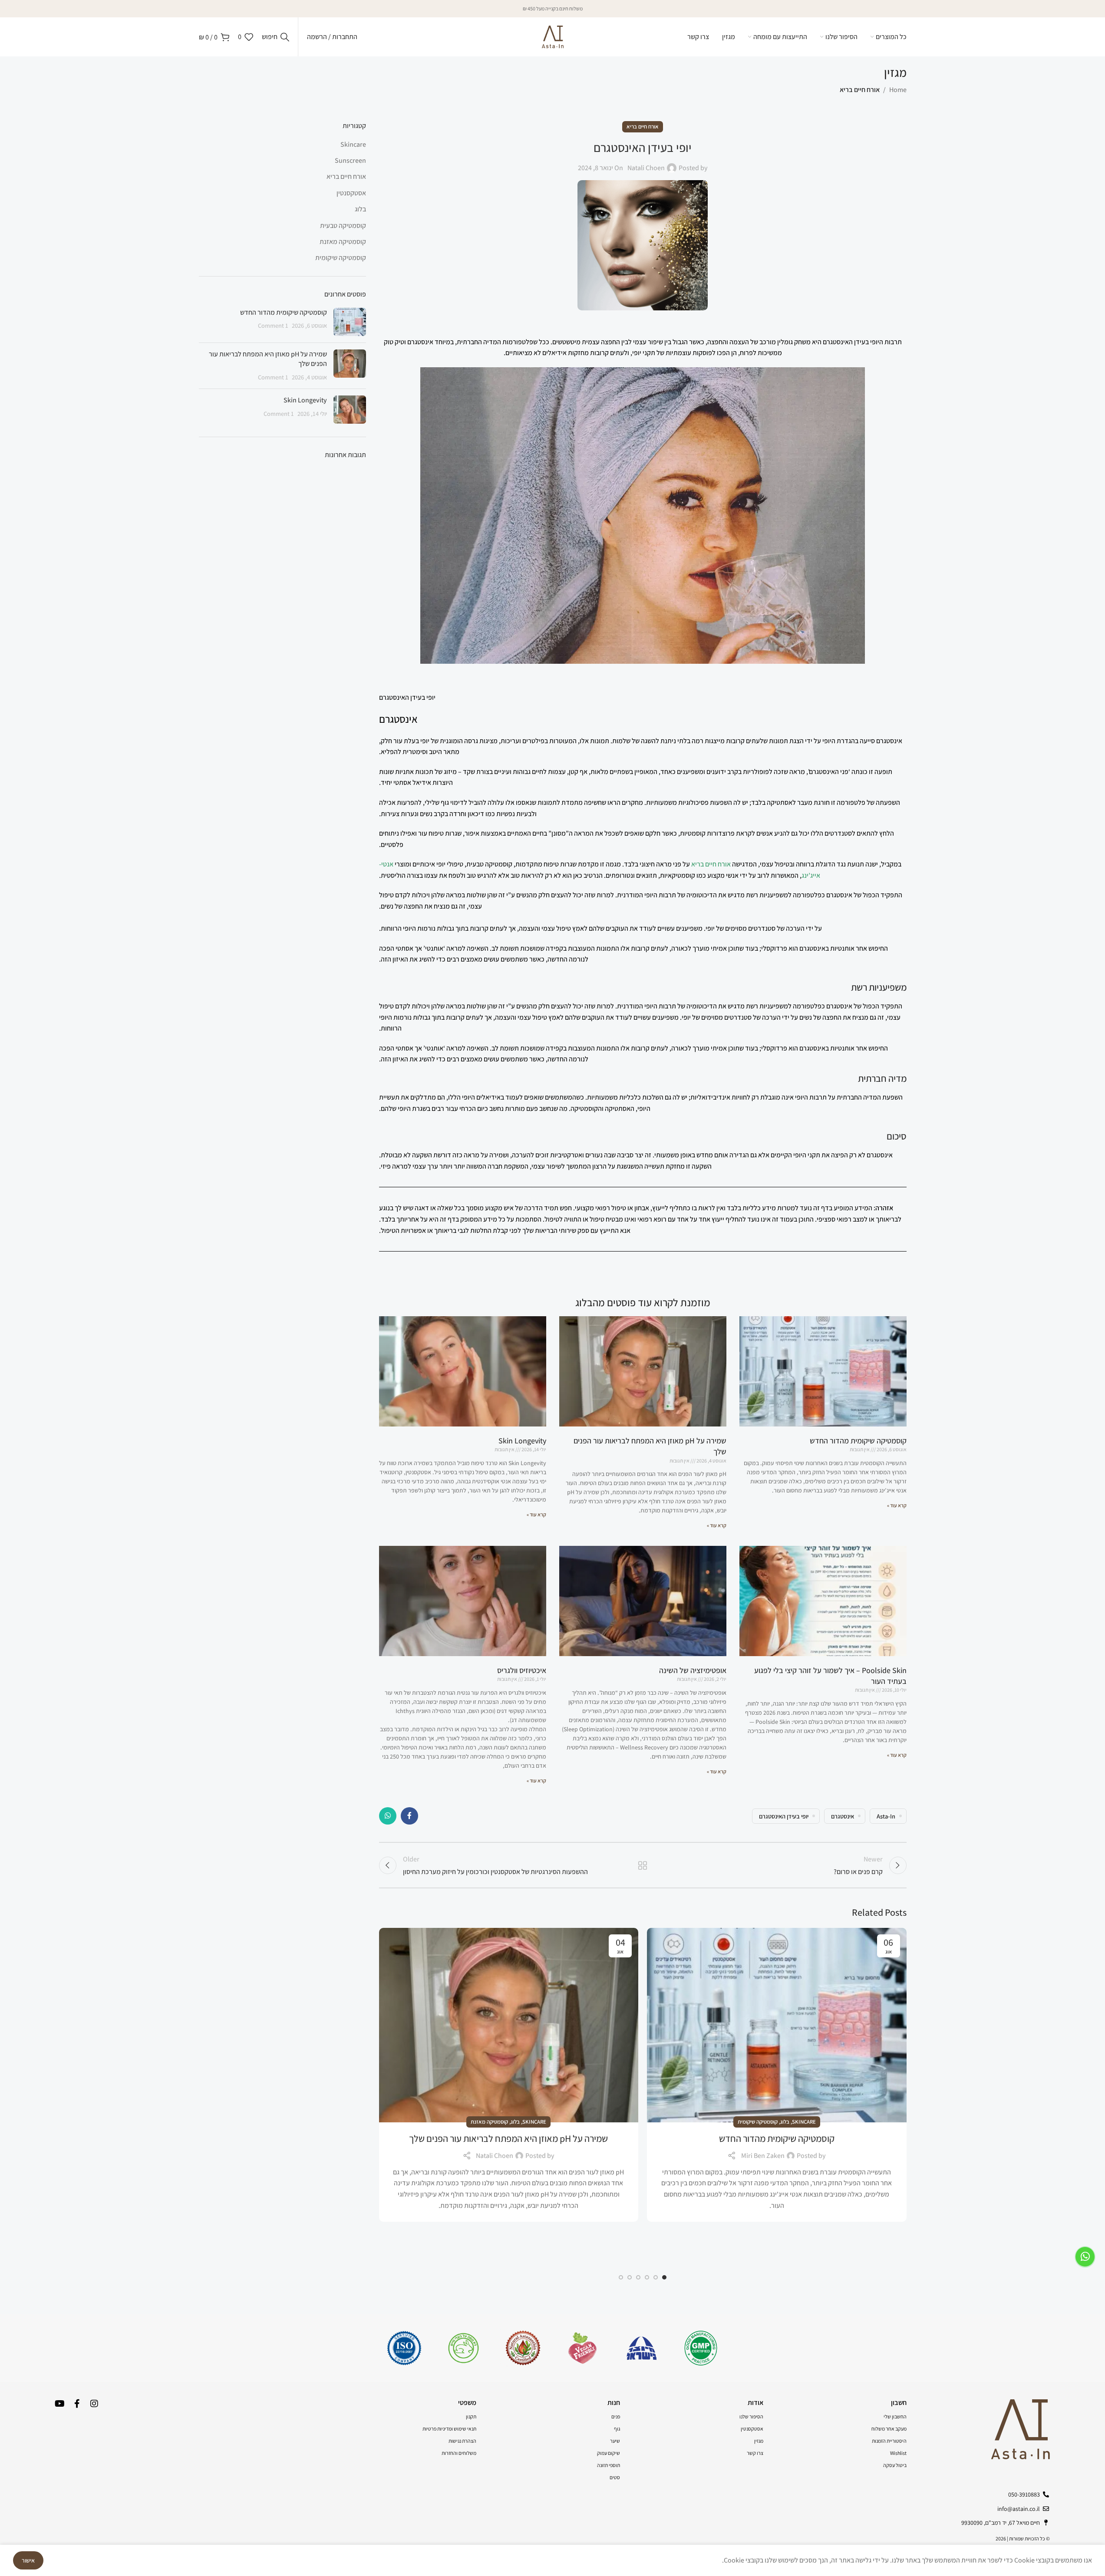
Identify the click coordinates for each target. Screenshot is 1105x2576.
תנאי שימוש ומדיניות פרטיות (449, 2429)
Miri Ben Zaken (763, 2156)
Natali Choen (646, 168)
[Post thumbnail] (350, 322)
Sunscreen (350, 160)
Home (898, 90)
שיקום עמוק (608, 2453)
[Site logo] (553, 36)
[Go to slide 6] (621, 2277)
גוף (617, 2429)
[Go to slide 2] (656, 2277)
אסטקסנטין (351, 193)
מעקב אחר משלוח (889, 2429)
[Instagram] (94, 2404)
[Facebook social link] (409, 1816)
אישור (28, 2560)
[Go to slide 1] (664, 2277)
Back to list (643, 1865)
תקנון (471, 2416)
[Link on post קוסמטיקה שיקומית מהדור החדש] (777, 2025)
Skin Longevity (522, 1441)
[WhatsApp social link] (388, 1816)
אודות (755, 2403)
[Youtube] (59, 2404)
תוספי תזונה (608, 2465)
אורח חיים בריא (860, 90)
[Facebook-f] (77, 2404)
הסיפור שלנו (751, 2416)
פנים (615, 2416)
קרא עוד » (897, 1505)
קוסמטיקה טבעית (343, 226)
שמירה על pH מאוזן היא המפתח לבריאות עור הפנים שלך (508, 2138)
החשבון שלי (895, 2416)
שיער (615, 2441)
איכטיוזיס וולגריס (522, 1670)
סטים (615, 2477)
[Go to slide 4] (638, 2277)
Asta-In (886, 1816)
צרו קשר (755, 2453)
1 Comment (273, 325)
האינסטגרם (838, 342)
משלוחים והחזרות (459, 2453)
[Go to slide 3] (647, 2277)
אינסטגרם (843, 1816)
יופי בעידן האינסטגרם (784, 1816)
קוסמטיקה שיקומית (758, 2122)
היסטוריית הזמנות (889, 2441)
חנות (614, 2403)
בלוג (785, 2122)
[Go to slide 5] (630, 2277)
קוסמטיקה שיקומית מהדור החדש (858, 1441)
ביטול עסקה (895, 2465)
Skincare (804, 2122)
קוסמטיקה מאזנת (489, 2122)
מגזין (759, 2441)
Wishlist (898, 2453)
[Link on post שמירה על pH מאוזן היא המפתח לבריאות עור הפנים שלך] (509, 2025)
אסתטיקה (780, 802)
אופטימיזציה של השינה (693, 1670)
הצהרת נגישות (462, 2441)
